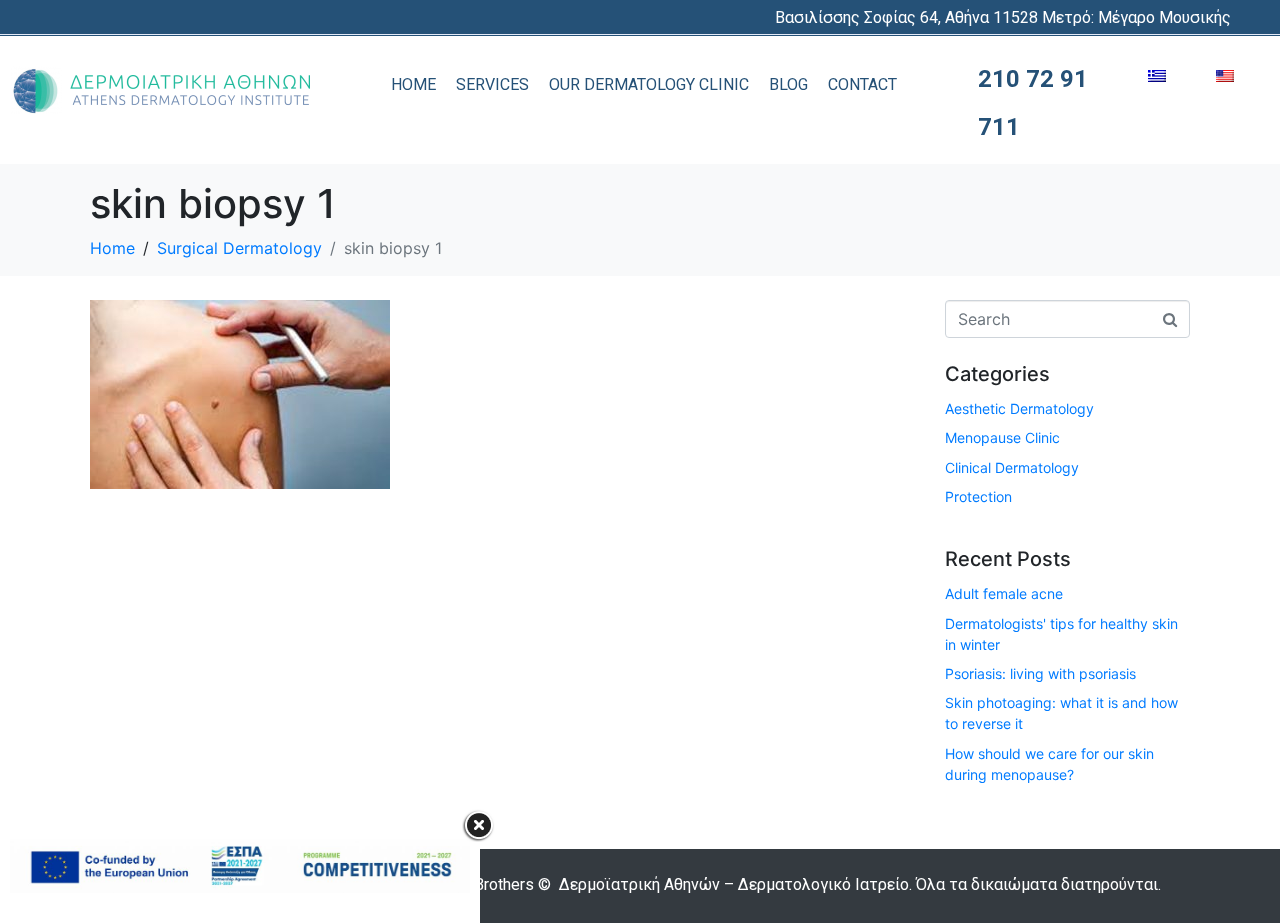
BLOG (788, 84)
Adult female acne (1004, 593)
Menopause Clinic (1002, 437)
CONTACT (862, 84)
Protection (978, 496)
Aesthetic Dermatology (1019, 408)
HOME (413, 84)
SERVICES (492, 84)
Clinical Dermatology (1012, 467)
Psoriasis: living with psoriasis (1040, 673)
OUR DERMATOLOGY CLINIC (649, 84)
